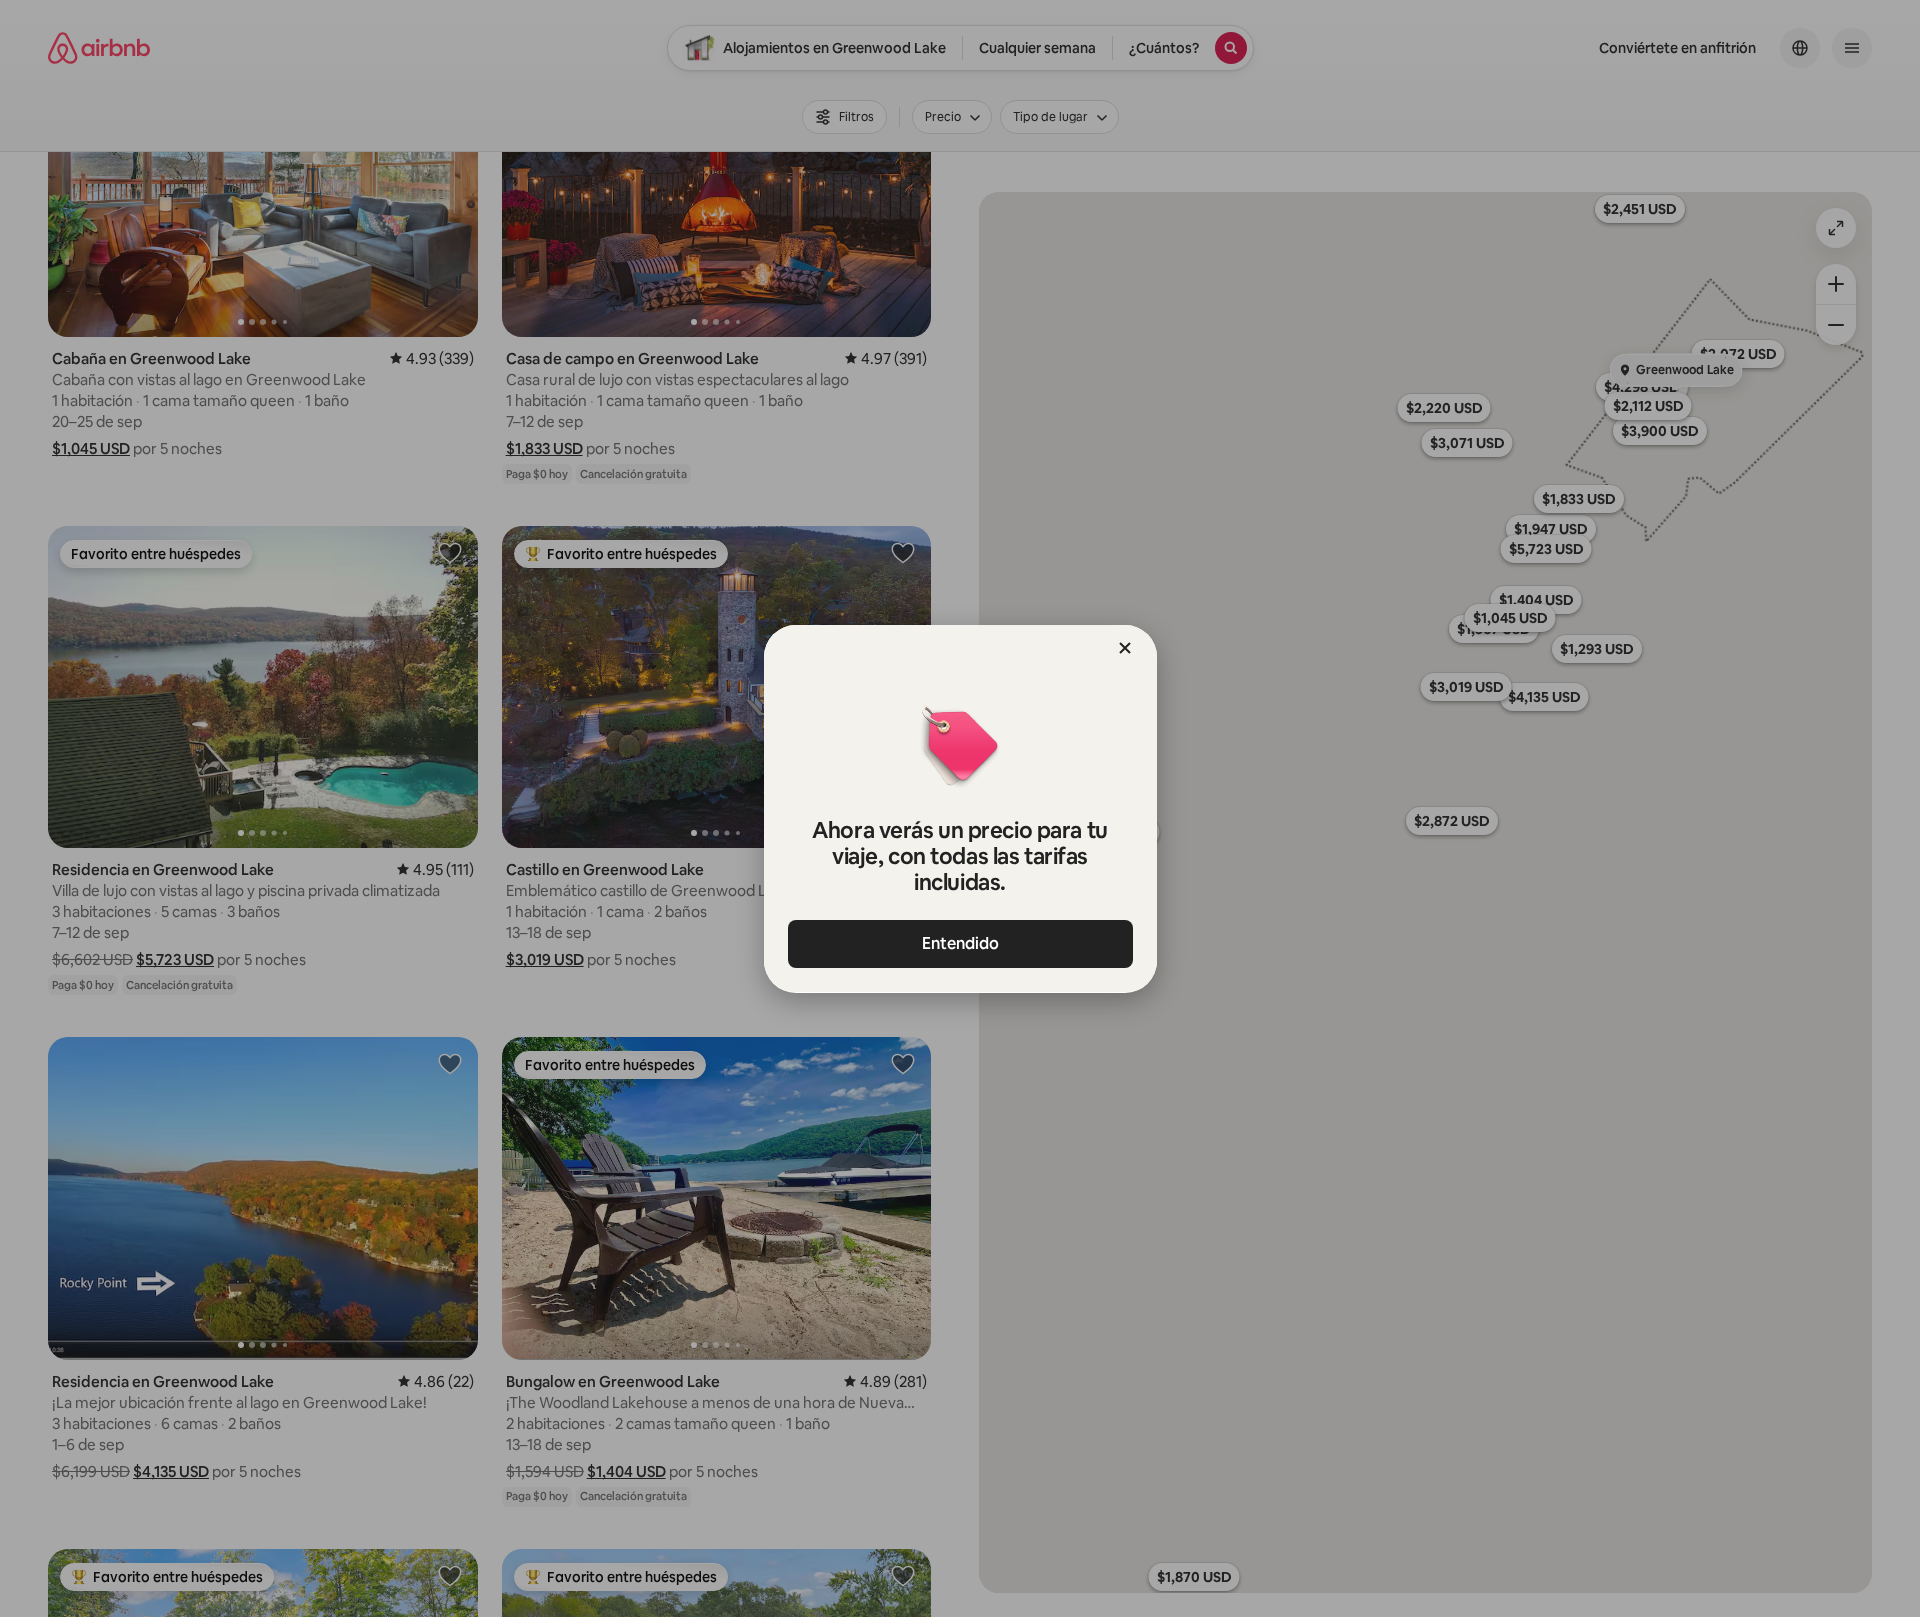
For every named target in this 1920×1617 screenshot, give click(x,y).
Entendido (960, 943)
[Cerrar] (1125, 648)
